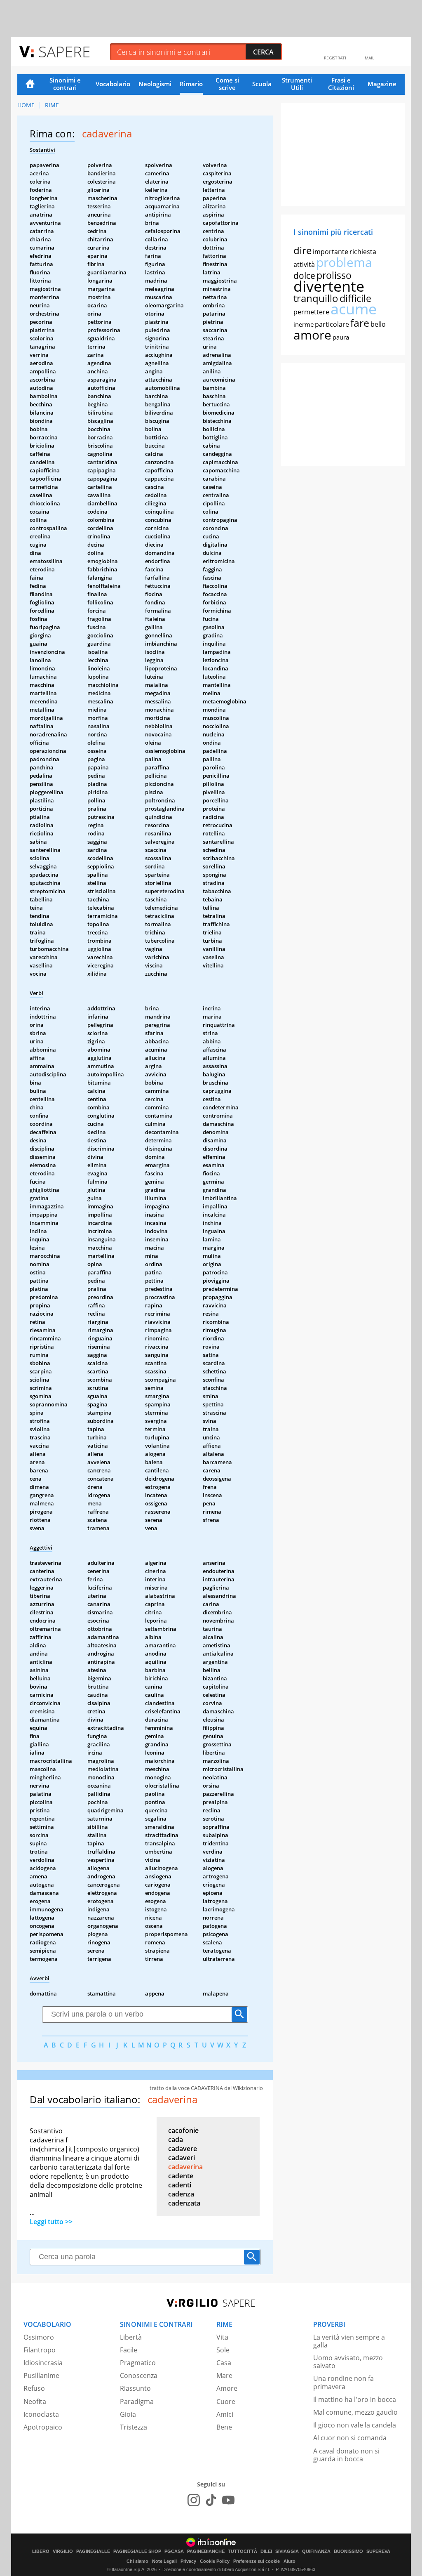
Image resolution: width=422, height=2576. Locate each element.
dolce (304, 276)
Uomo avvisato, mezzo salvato (348, 2362)
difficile (355, 298)
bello (378, 324)
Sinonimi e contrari (65, 84)
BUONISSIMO (348, 2551)
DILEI (266, 2551)
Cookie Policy (215, 2561)
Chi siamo (137, 2561)
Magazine (382, 84)
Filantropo (40, 2350)
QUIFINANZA (316, 2551)
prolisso (334, 275)
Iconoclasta (41, 2414)
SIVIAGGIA (287, 2551)
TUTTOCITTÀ (243, 2551)
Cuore (226, 2401)
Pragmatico (138, 2363)
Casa (224, 2363)
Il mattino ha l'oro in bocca (355, 2399)
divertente (329, 286)
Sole (223, 2350)
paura (341, 337)
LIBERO (41, 2551)
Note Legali (164, 2561)
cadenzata (184, 2203)
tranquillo (316, 298)
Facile (129, 2350)
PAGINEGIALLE (93, 2551)
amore (312, 335)
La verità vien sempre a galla (349, 2341)
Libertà (131, 2337)
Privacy (188, 2561)
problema (344, 262)
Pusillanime (41, 2375)
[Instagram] (194, 2500)
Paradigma (137, 2401)
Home (30, 85)
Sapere (64, 51)
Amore (227, 2388)
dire (302, 250)
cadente (181, 2176)
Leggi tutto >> (51, 2222)
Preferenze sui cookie (257, 2561)
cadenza (181, 2194)
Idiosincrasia (43, 2363)
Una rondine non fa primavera (343, 2382)
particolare (332, 324)
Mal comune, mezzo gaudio (355, 2412)
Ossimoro (39, 2337)
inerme (304, 324)
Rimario (191, 84)
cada (176, 2140)
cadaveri (182, 2158)
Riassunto (135, 2388)
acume (354, 309)
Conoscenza (139, 2375)
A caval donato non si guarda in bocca (346, 2455)
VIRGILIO (63, 2551)
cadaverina (185, 2167)
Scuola (262, 84)
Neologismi (155, 84)
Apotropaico (43, 2427)
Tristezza (134, 2427)
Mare (224, 2375)
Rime (52, 105)
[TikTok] (211, 2500)
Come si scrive (227, 84)
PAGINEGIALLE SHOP (137, 2551)
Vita (222, 2337)
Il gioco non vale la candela (355, 2425)
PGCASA (174, 2551)
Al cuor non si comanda (350, 2438)
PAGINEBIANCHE (206, 2551)
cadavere (183, 2149)
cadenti (180, 2185)
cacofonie (183, 2130)
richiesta (363, 252)
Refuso (34, 2388)
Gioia (128, 2414)
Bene (224, 2427)
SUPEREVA (378, 2551)
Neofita (35, 2401)
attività (304, 264)
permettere (311, 312)
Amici (225, 2414)
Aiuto (290, 2561)
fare (360, 323)
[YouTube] (228, 2500)
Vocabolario (113, 84)
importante (331, 252)
